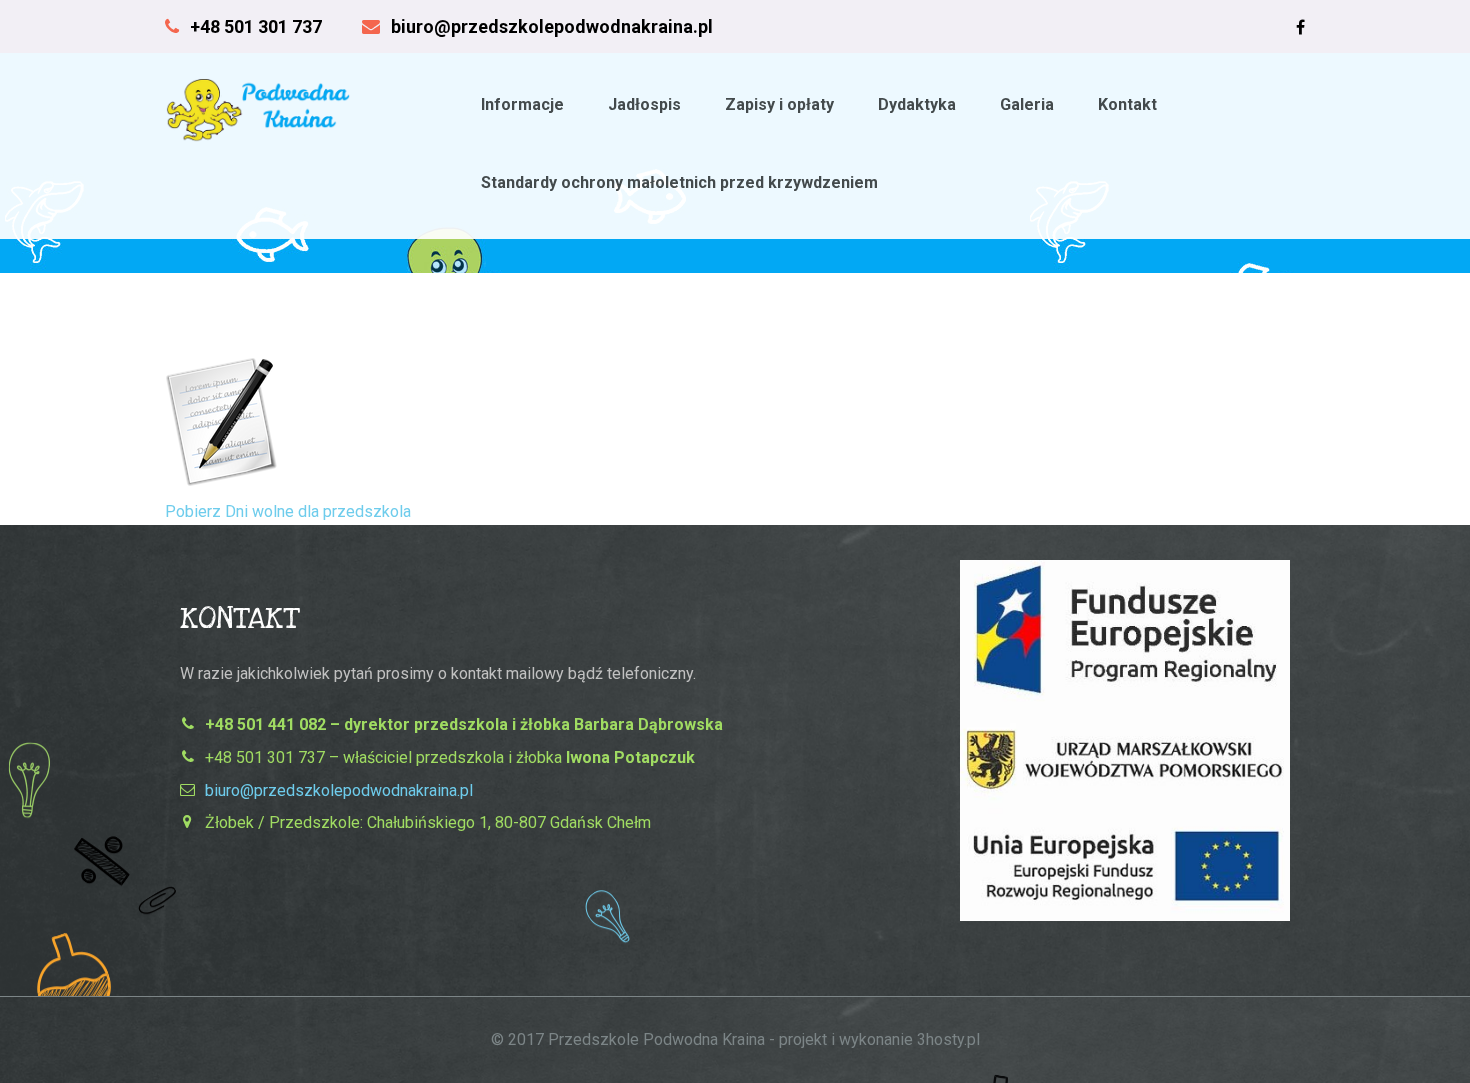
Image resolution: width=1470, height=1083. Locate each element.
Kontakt (1127, 104)
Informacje (522, 104)
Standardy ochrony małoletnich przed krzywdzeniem (679, 182)
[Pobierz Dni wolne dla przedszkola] (229, 485)
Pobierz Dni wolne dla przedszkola (288, 511)
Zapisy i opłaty (779, 104)
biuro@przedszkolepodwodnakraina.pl (339, 790)
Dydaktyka (917, 104)
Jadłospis (644, 104)
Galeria (1027, 104)
